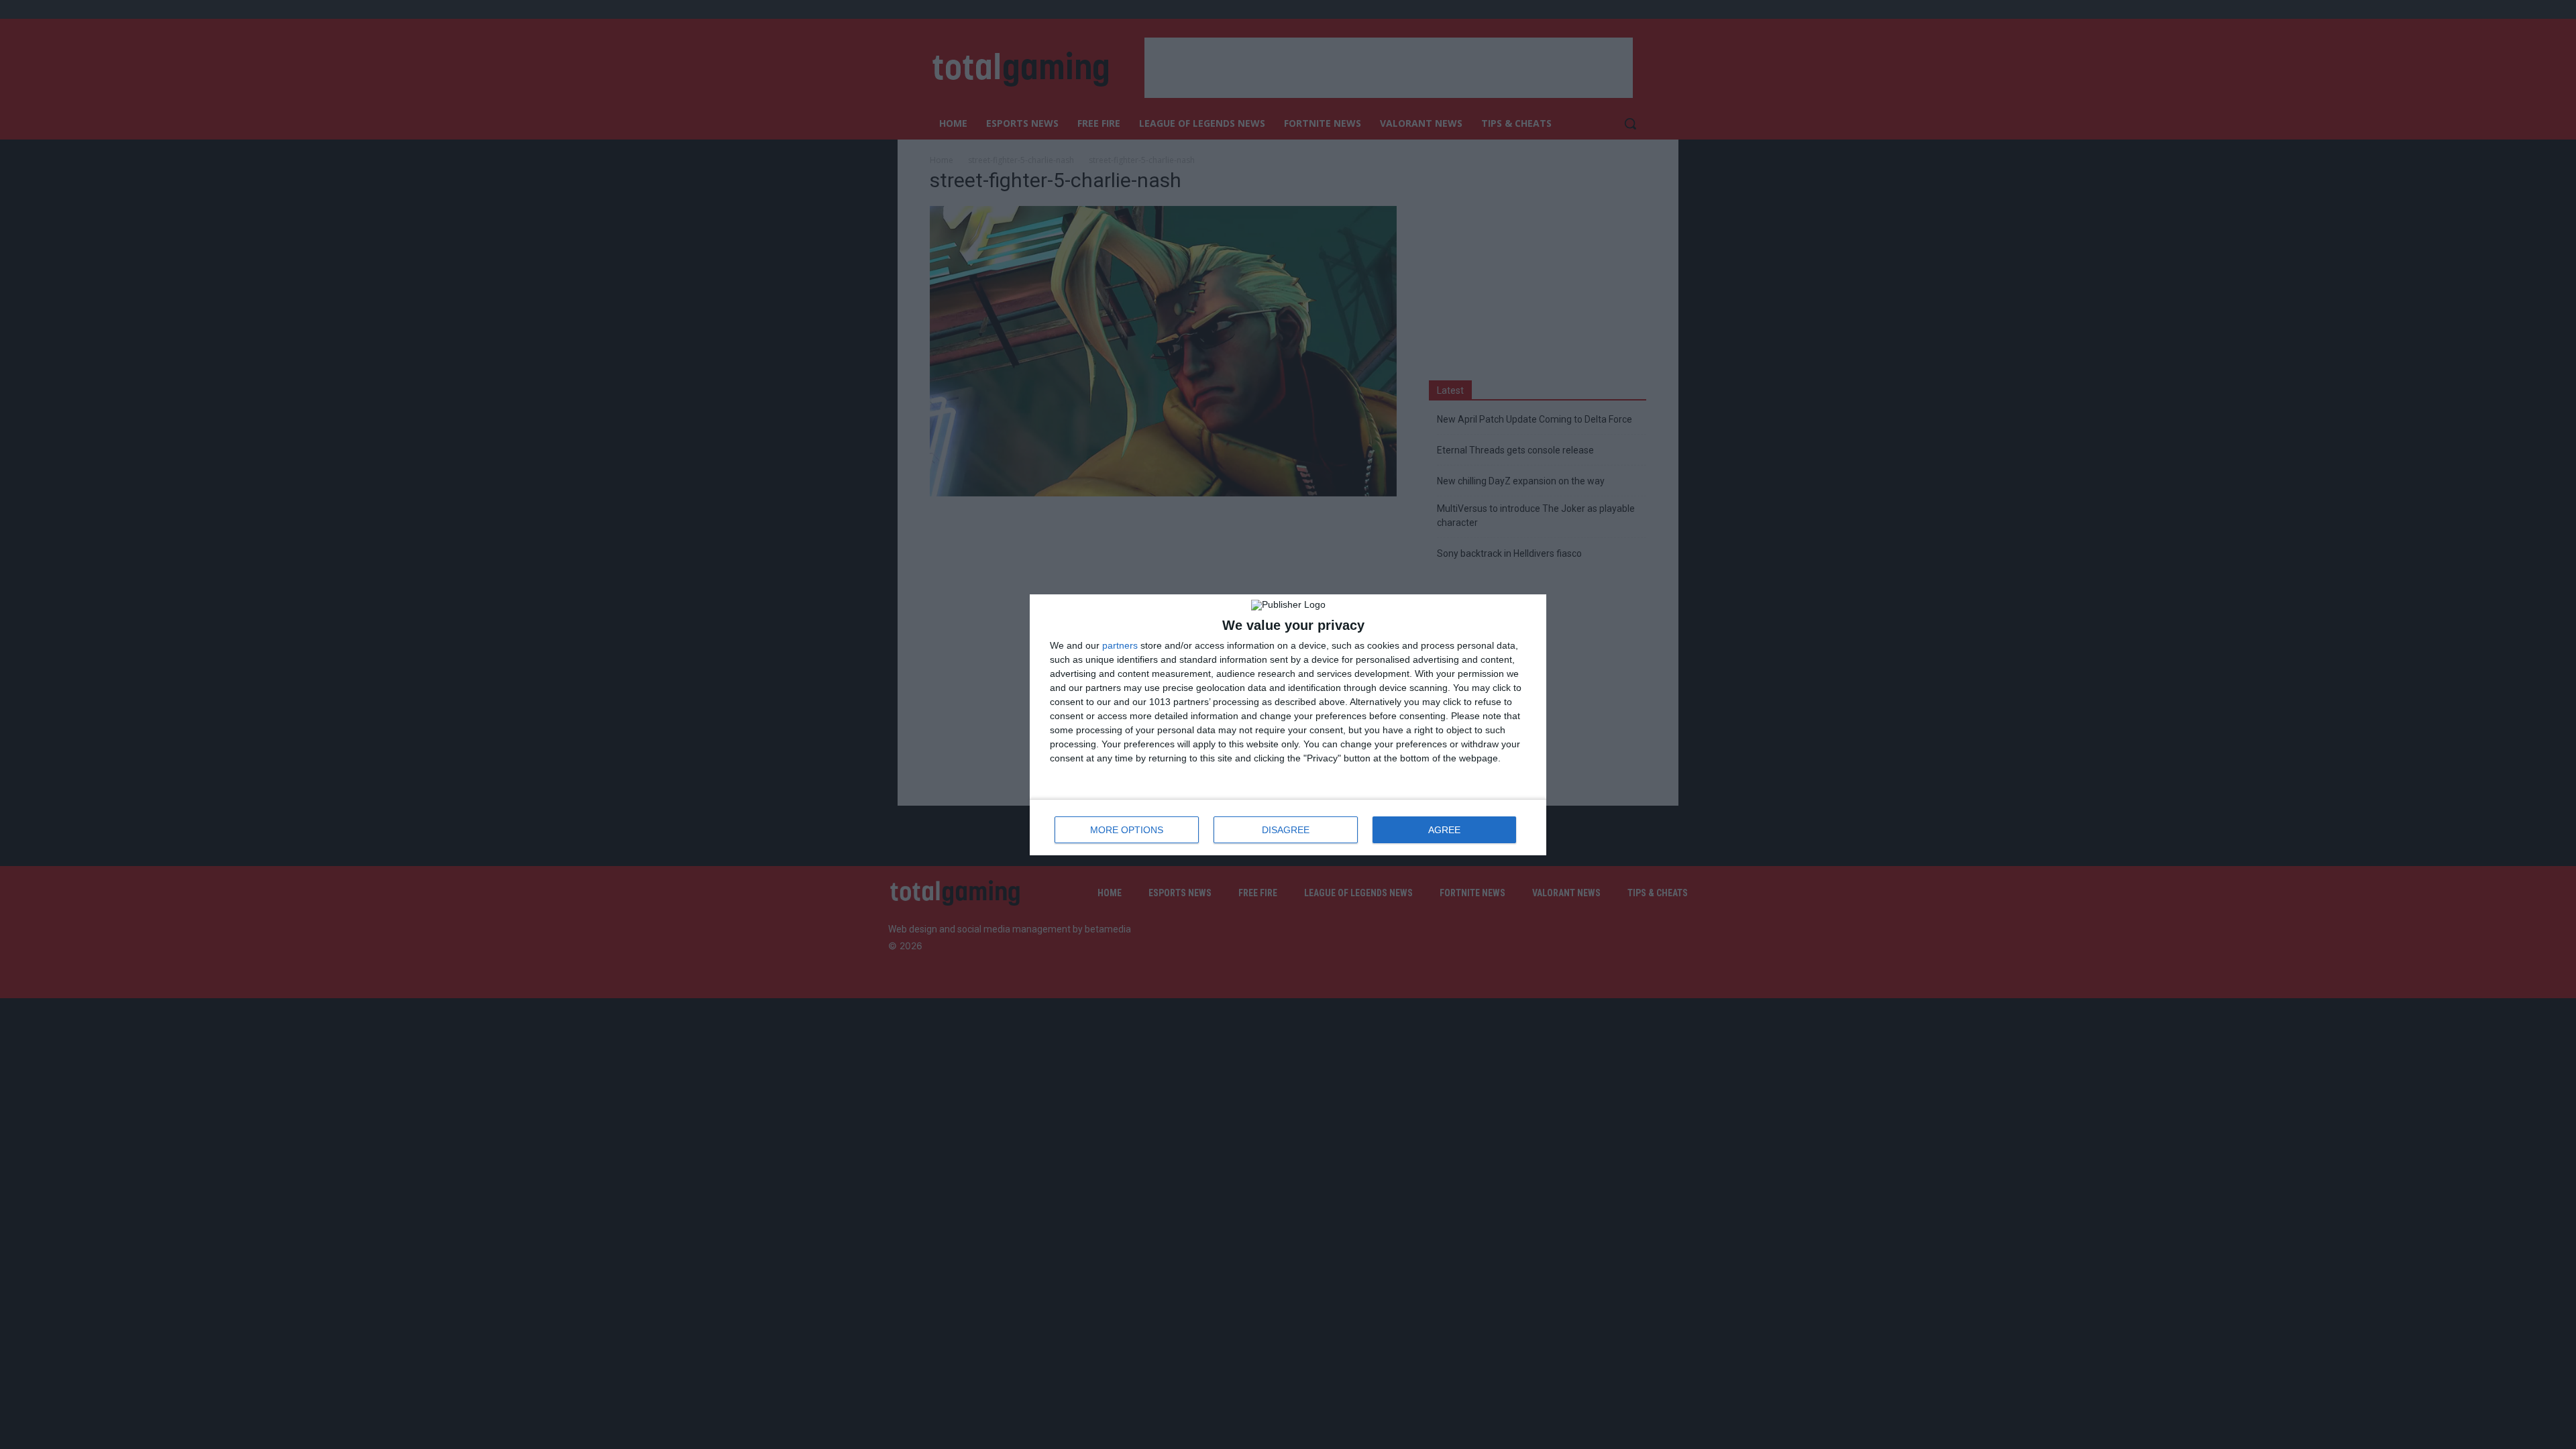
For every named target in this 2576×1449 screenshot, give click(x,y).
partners (1120, 645)
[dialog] (1288, 725)
